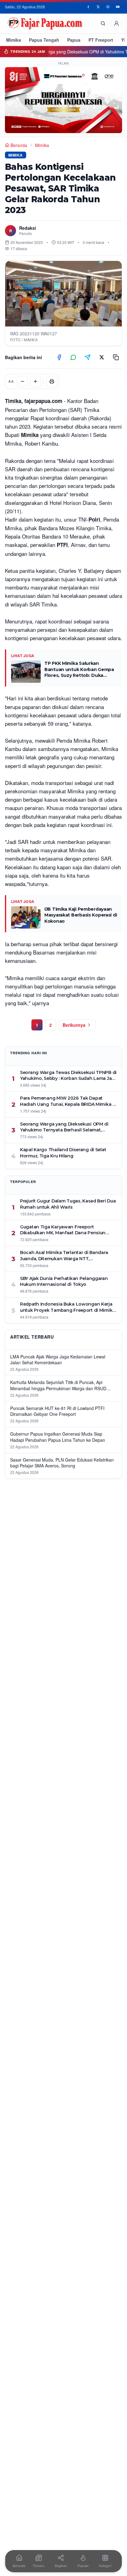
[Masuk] (117, 23)
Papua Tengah (44, 40)
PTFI (62, 545)
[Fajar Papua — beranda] (45, 23)
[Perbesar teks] (35, 381)
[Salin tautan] (116, 357)
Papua (74, 40)
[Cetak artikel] (52, 381)
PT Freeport (101, 40)
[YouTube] (118, 7)
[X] (98, 7)
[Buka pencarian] (103, 23)
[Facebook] (88, 7)
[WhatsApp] (73, 357)
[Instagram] (108, 7)
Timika (13, 401)
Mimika (14, 40)
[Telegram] (88, 357)
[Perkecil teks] (23, 381)
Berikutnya (74, 1025)
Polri (94, 519)
